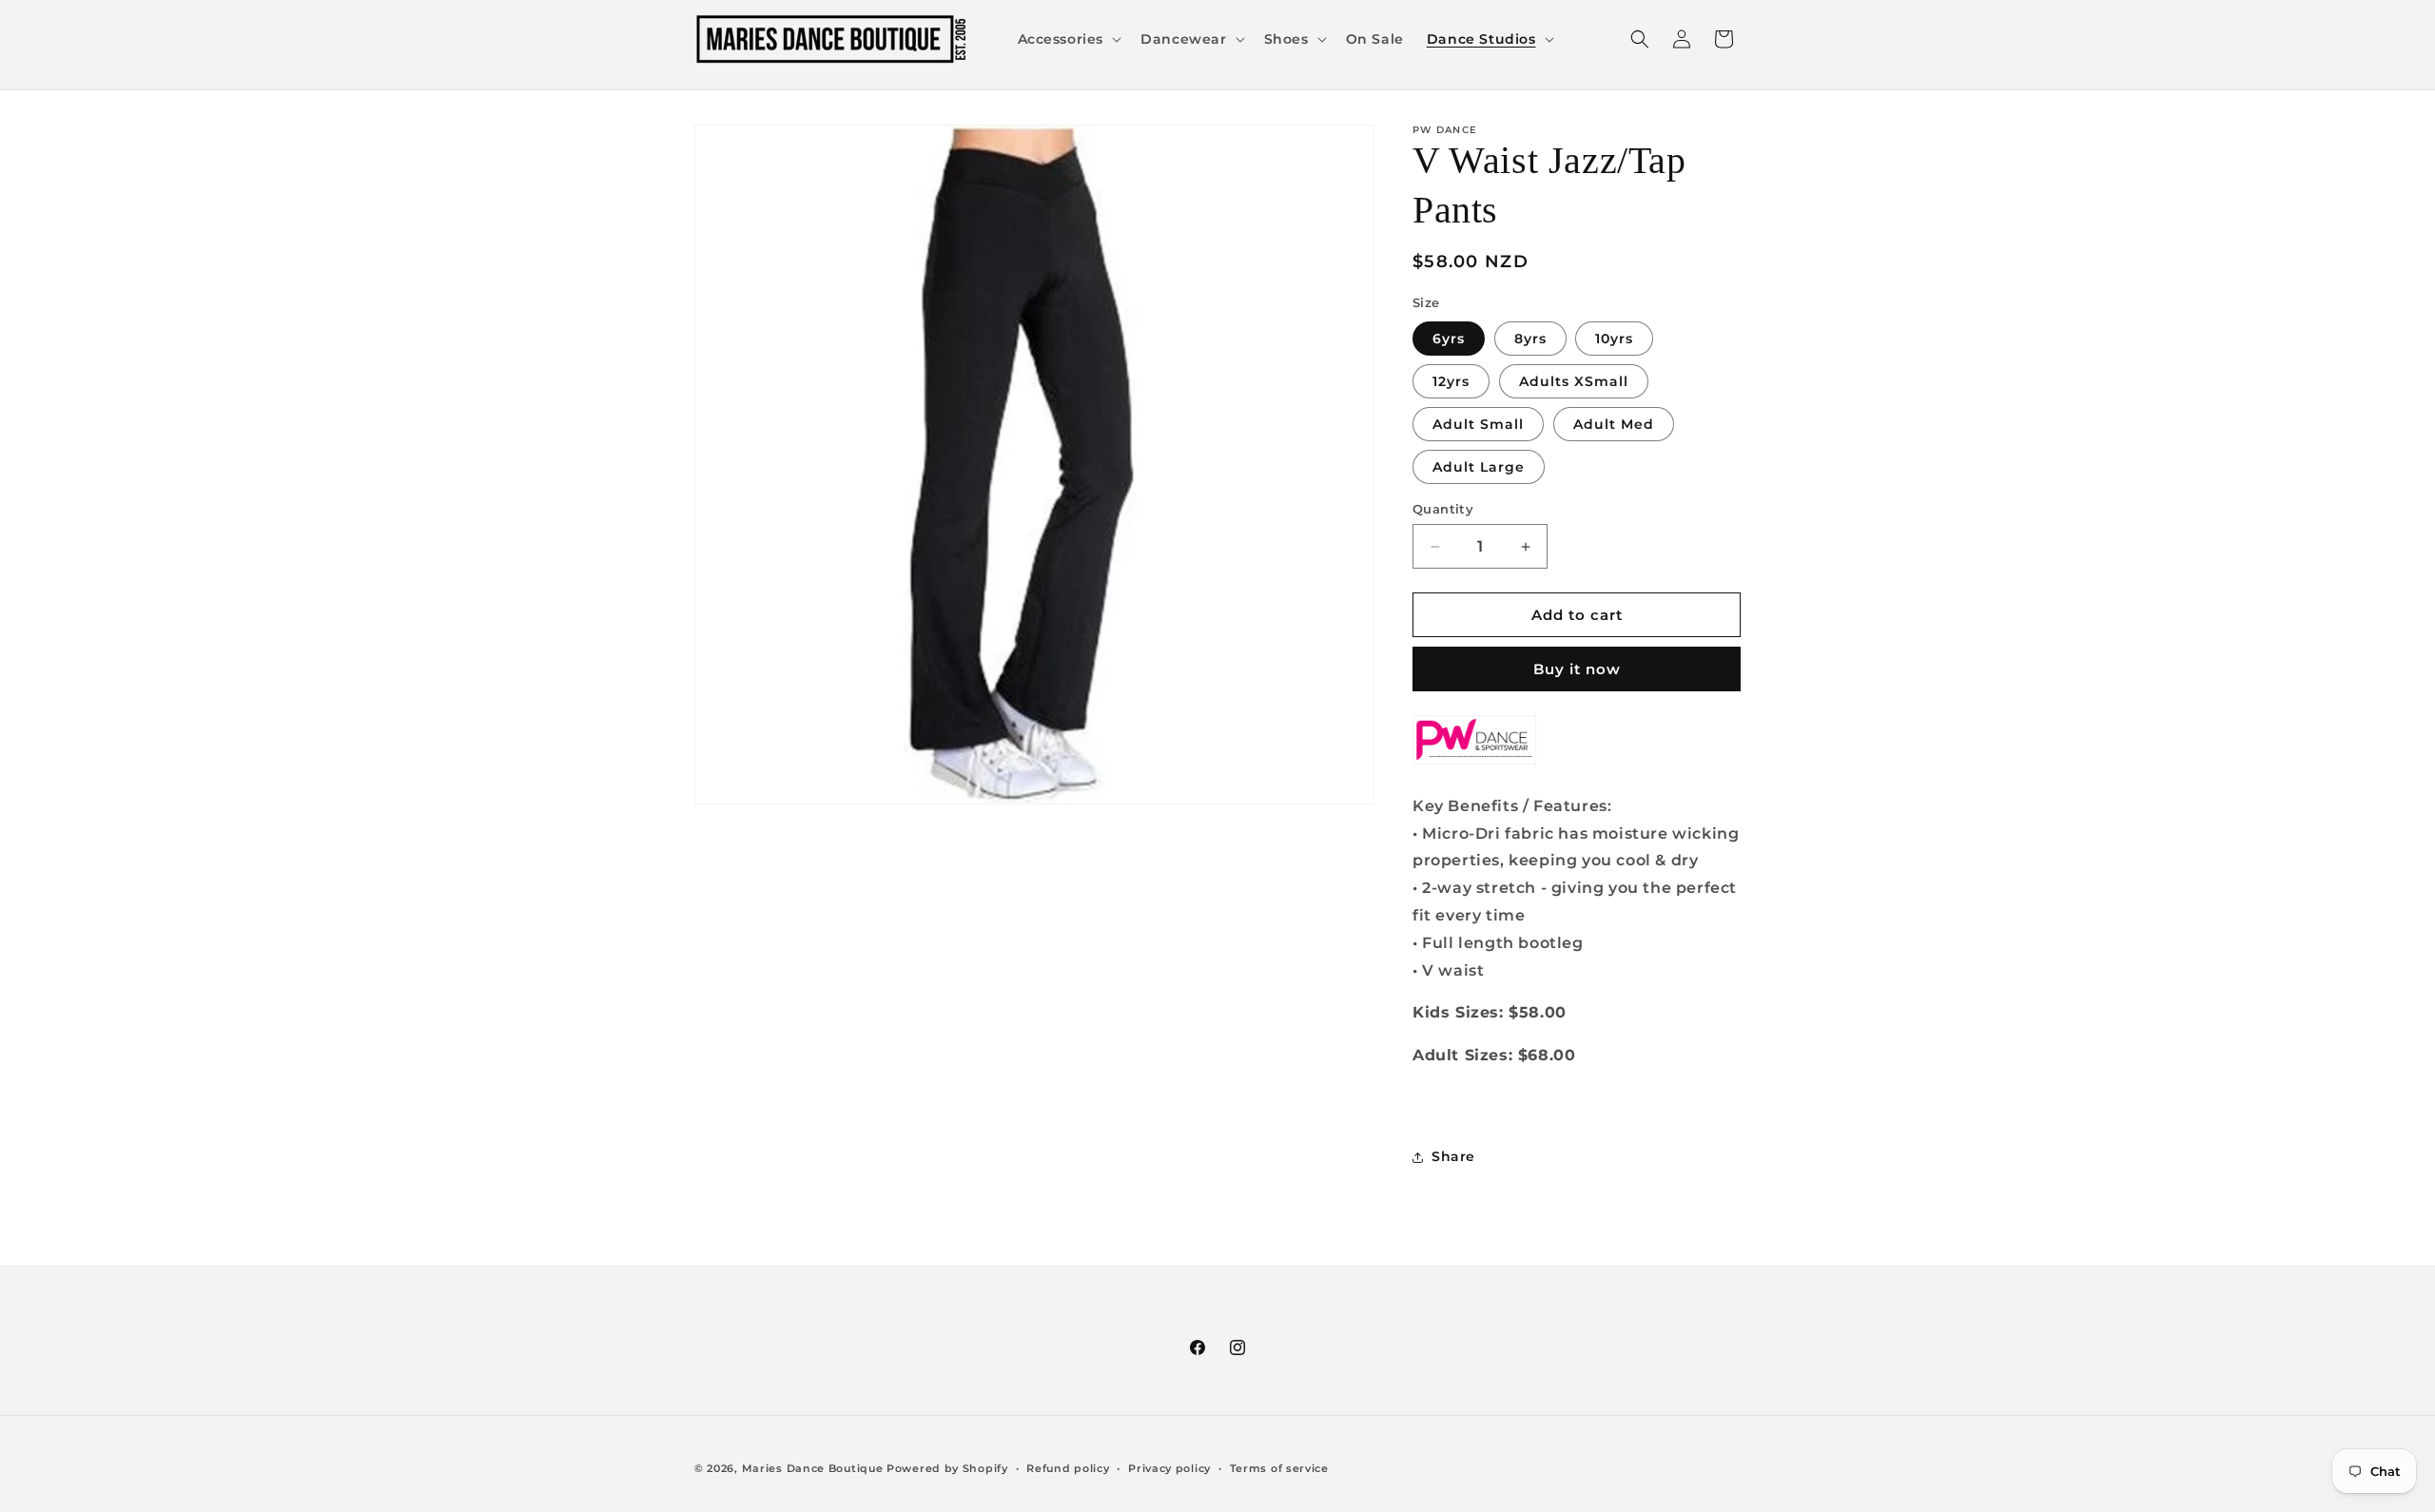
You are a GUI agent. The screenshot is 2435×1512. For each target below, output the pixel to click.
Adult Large (1479, 467)
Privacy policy (1169, 1468)
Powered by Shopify (947, 1468)
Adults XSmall (1574, 381)
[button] (1068, 39)
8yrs (1530, 339)
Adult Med (1614, 424)
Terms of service (1279, 1468)
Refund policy (1068, 1468)
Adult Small (1478, 424)
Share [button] (1453, 1156)
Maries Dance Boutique (813, 1468)
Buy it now (1577, 669)
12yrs (1451, 381)
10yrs (1614, 339)
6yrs (1449, 339)
